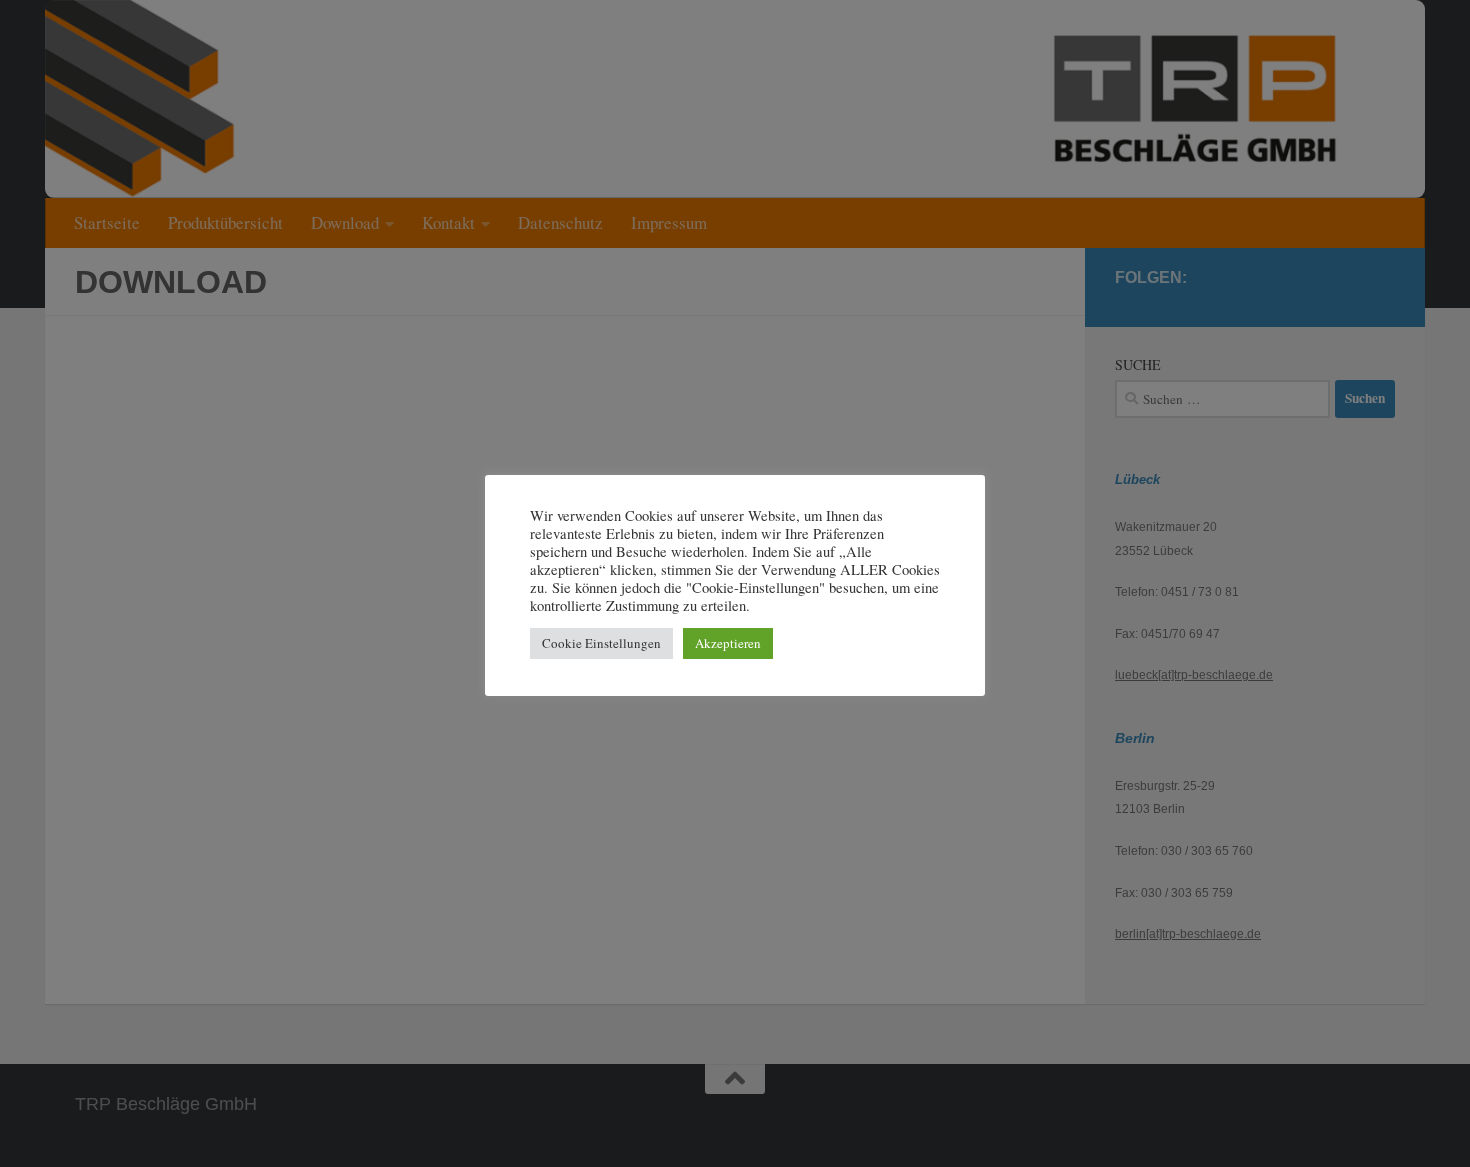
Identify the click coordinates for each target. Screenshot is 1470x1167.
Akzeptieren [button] (728, 643)
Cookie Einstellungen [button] (601, 643)
